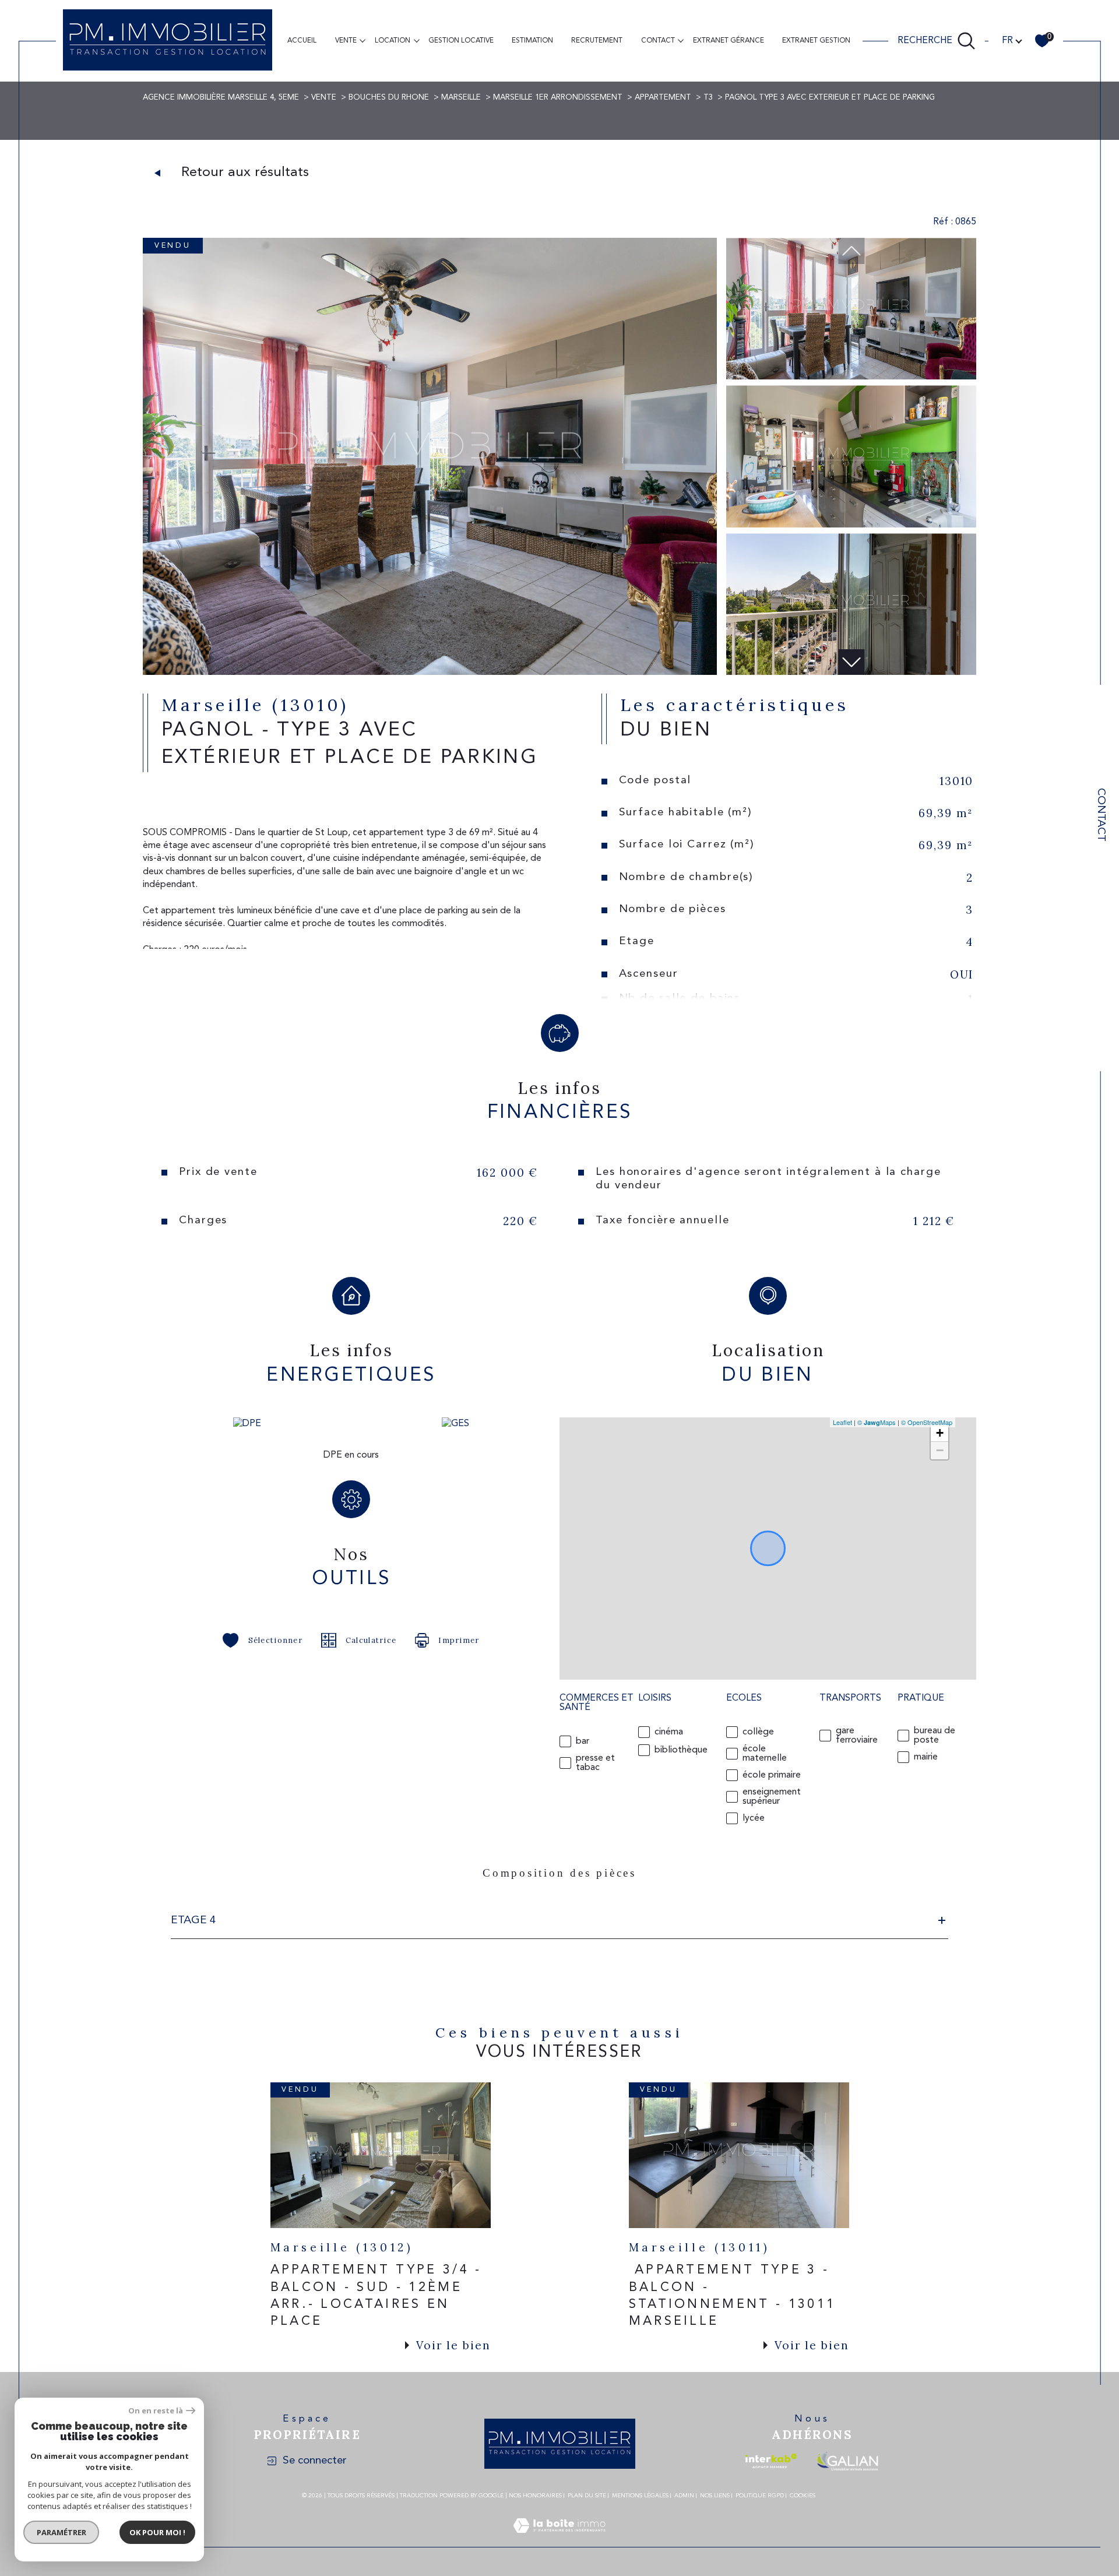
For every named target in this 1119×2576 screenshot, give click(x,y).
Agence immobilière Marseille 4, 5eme (221, 98)
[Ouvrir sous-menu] (363, 40)
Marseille (461, 98)
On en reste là (156, 2411)
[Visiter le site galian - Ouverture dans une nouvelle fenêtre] (847, 2461)
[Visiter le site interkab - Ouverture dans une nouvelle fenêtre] (771, 2461)
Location (393, 41)
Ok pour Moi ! (157, 2532)
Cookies (803, 2496)
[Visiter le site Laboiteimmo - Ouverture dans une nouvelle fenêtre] (559, 2540)
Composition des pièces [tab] (559, 1873)
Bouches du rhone (389, 98)
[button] (851, 662)
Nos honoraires (535, 2496)
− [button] (940, 1450)
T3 (708, 98)
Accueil (302, 41)
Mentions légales (640, 2496)
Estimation (532, 41)
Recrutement (597, 41)
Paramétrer (61, 2532)
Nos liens (715, 2496)
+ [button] (940, 1433)
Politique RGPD (760, 2496)
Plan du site (587, 2496)
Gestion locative (461, 41)
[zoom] (430, 673)
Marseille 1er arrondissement (558, 98)
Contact (1101, 815)
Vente (346, 41)
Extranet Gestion (816, 41)
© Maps (877, 1422)
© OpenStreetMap (927, 1422)
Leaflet (842, 1422)
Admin (684, 2496)
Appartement (663, 98)
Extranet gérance (729, 41)
